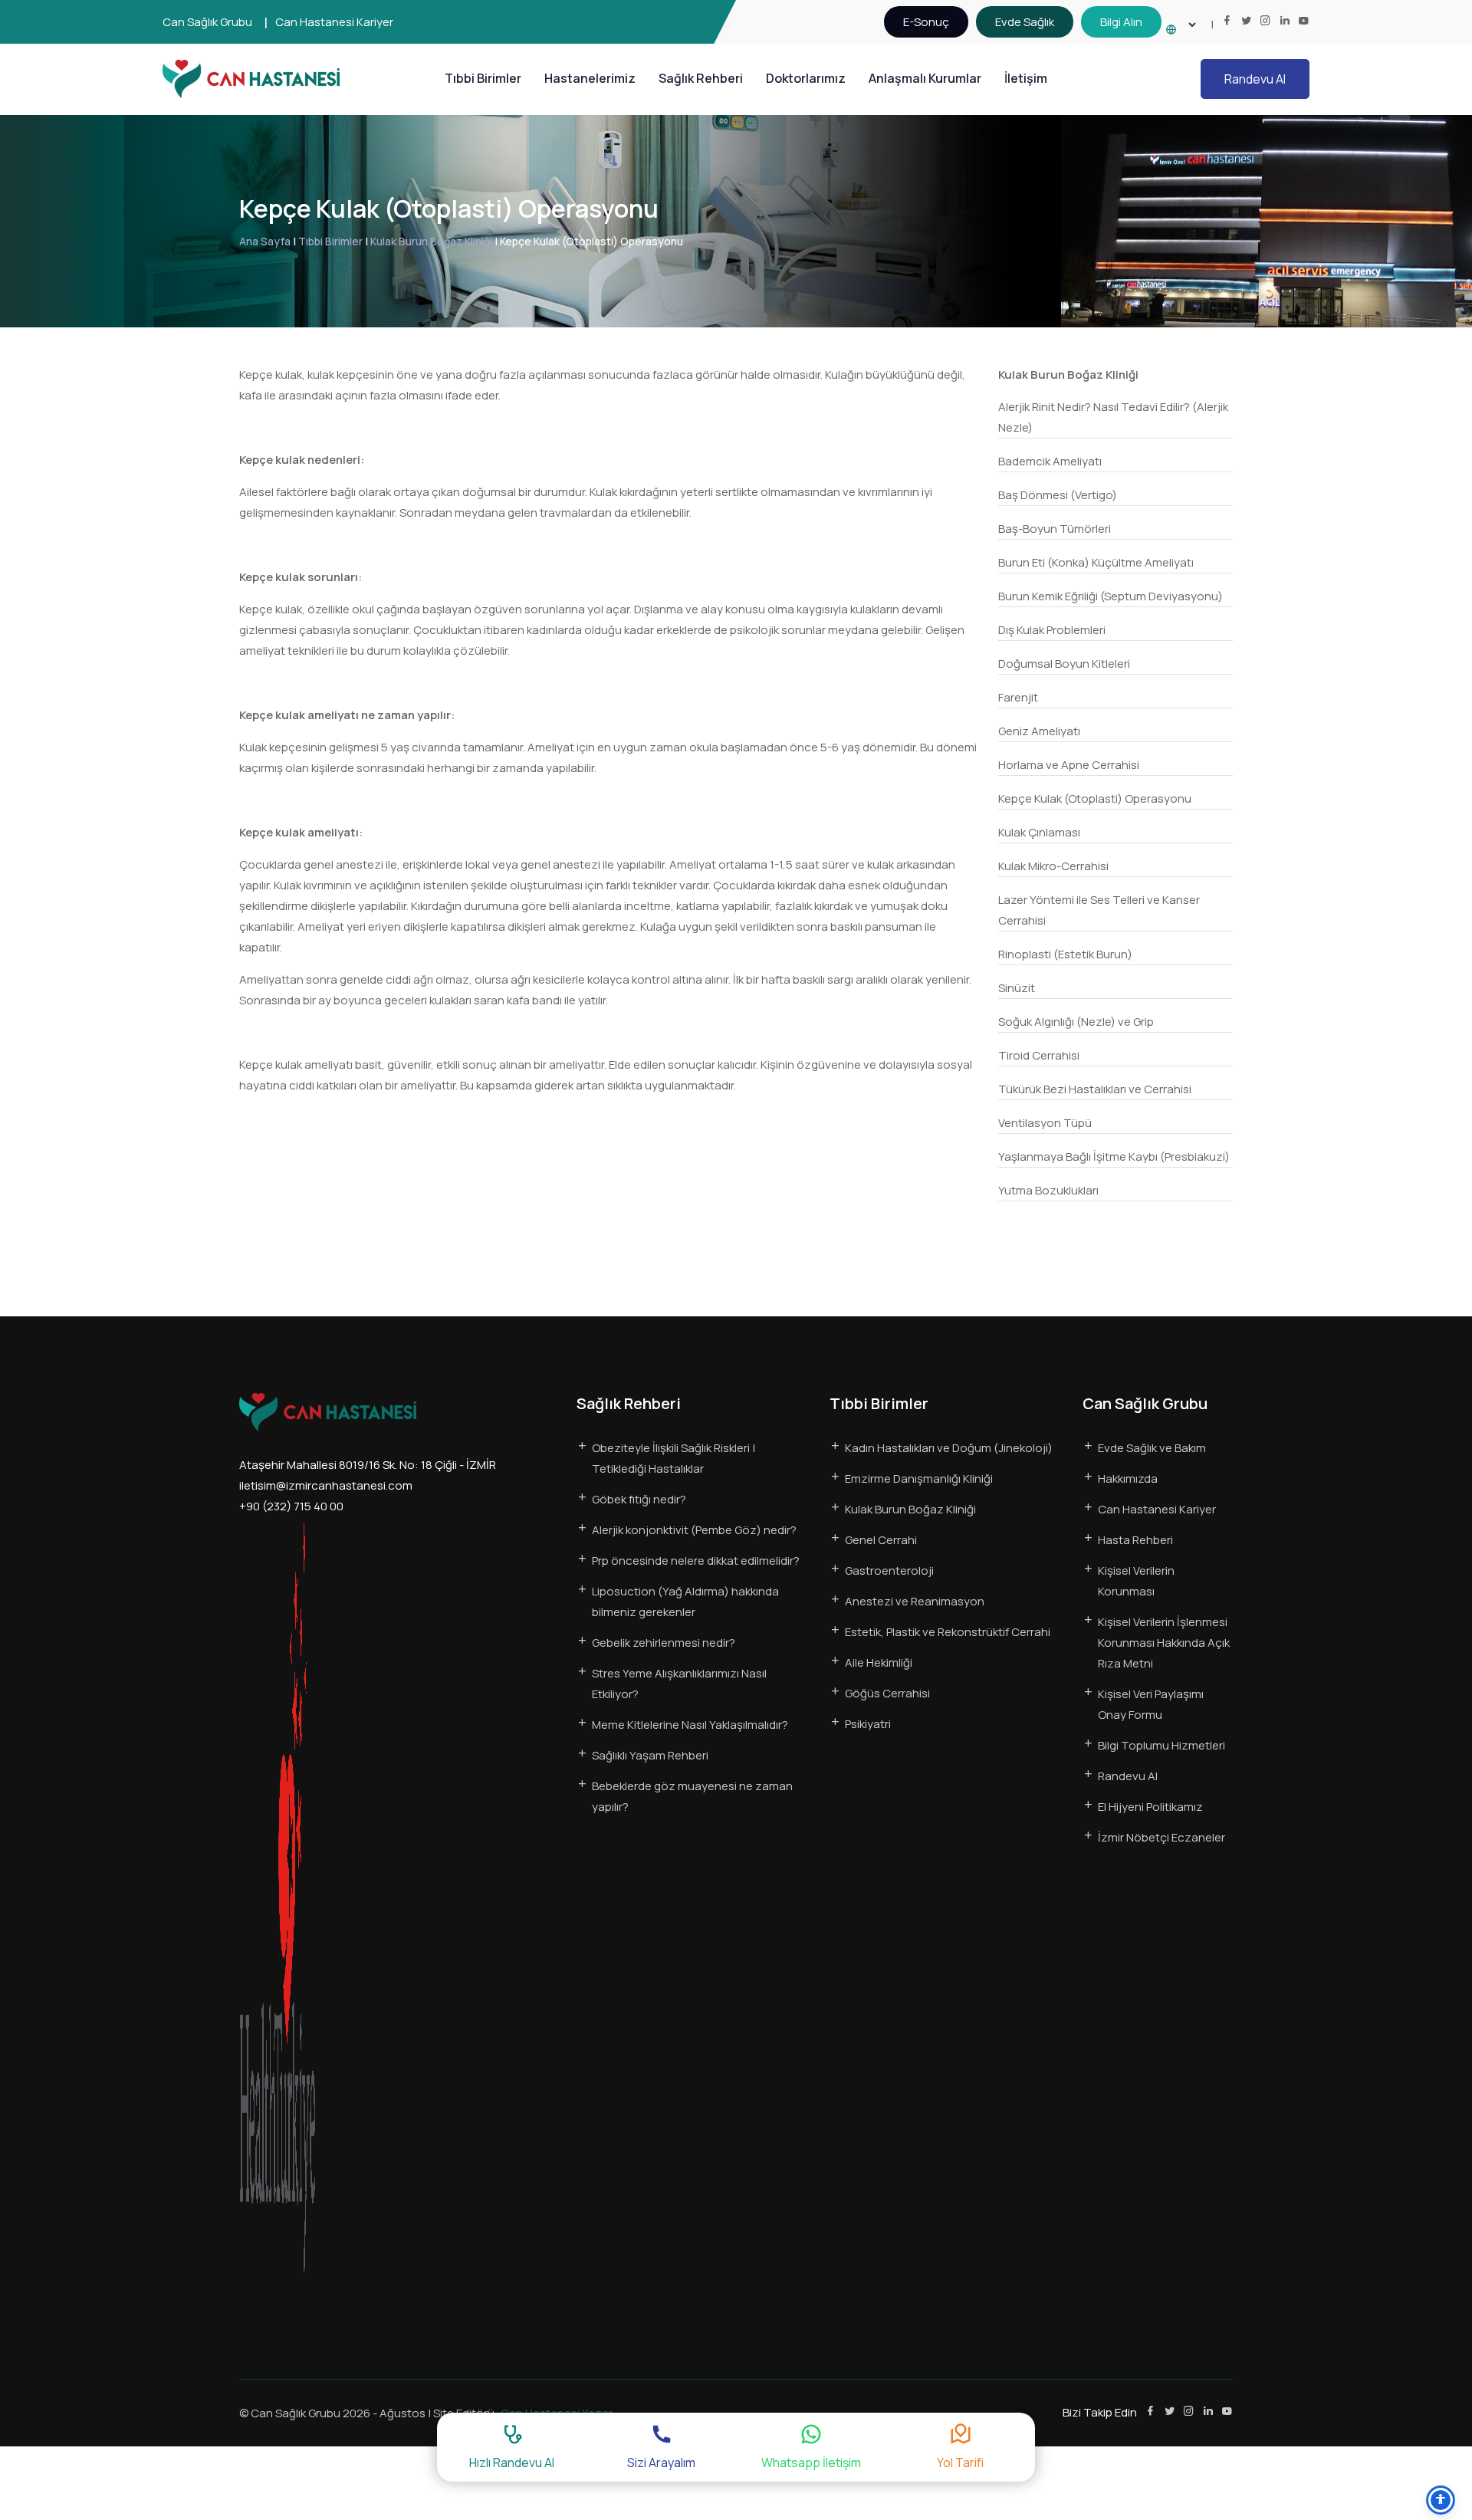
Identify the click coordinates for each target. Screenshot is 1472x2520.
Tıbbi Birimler (483, 78)
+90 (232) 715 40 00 (291, 1506)
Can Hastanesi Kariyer (334, 22)
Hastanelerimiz (590, 78)
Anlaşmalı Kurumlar (925, 78)
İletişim (1026, 78)
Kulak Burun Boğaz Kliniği (431, 241)
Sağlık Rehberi (701, 78)
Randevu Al (1255, 79)
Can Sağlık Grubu (207, 22)
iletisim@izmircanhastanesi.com (326, 1485)
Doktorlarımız (806, 78)
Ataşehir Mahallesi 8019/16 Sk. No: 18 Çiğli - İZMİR (368, 1465)
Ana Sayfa (265, 241)
